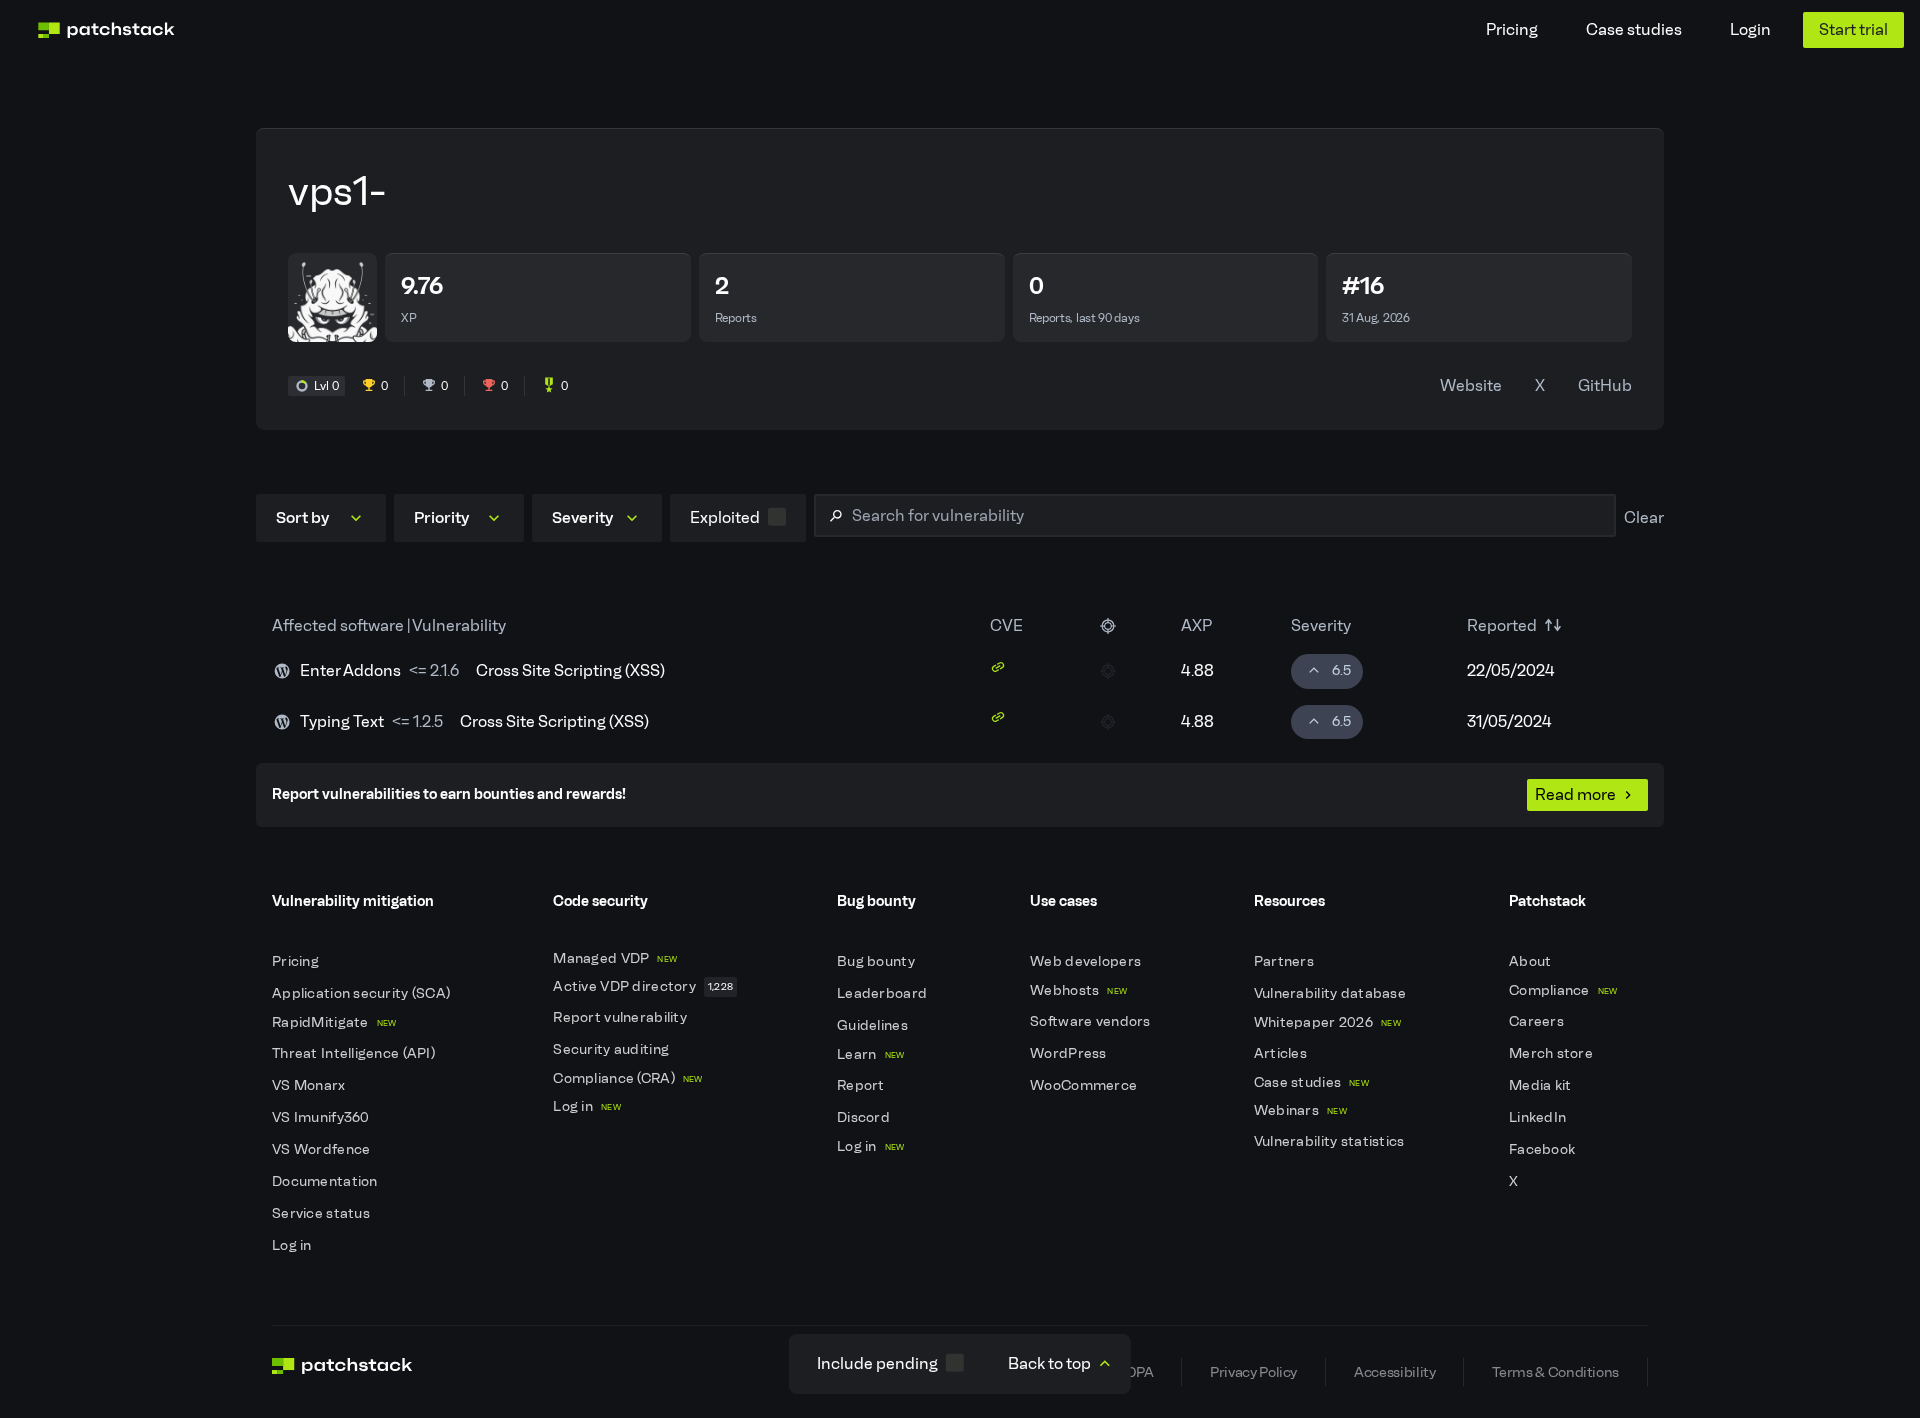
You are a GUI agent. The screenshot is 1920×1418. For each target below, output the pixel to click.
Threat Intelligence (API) (355, 1053)
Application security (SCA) (363, 993)
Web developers (1087, 961)
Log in (293, 1245)
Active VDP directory (643, 986)
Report (862, 1085)
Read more (1575, 794)
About (1532, 961)
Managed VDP (615, 958)
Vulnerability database (1331, 993)
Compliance (1563, 990)
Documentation (326, 1181)
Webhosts (1078, 990)
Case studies (1634, 29)
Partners (1286, 961)
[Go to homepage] (342, 1372)
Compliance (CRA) (627, 1078)
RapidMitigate (334, 1022)
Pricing (1512, 29)
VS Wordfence (323, 1149)
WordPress (1070, 1053)
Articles (1282, 1053)
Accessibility (1394, 1372)
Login (1750, 29)
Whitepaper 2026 (1327, 1022)
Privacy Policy (1253, 1372)
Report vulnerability (621, 1017)
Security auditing (612, 1049)
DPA (1139, 1372)
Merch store (1552, 1053)
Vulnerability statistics (1331, 1141)
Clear (1644, 517)
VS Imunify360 (322, 1117)
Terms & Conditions (1555, 1372)
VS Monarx (310, 1085)
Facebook (1544, 1149)
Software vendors (1092, 1021)
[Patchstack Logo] (106, 30)
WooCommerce (1085, 1085)
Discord (865, 1117)
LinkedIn (1539, 1117)
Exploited (725, 517)
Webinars (1300, 1110)
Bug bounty (877, 961)
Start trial (1853, 29)
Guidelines (874, 1025)
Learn (870, 1054)
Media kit (1542, 1085)
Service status (322, 1213)
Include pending (877, 1363)
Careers (1538, 1021)
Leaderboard (883, 993)
